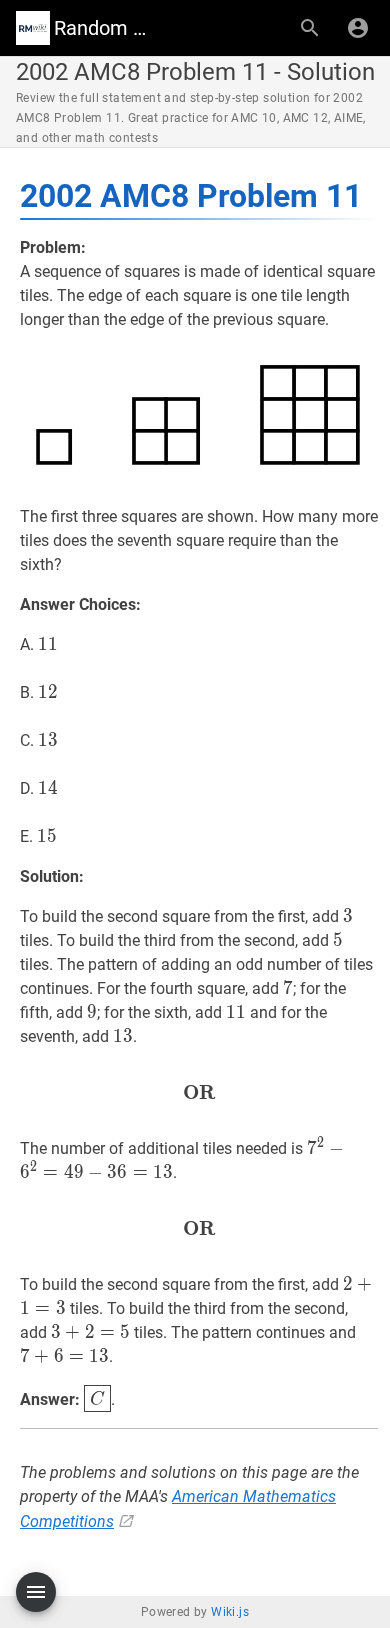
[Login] (358, 28)
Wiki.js (230, 1612)
